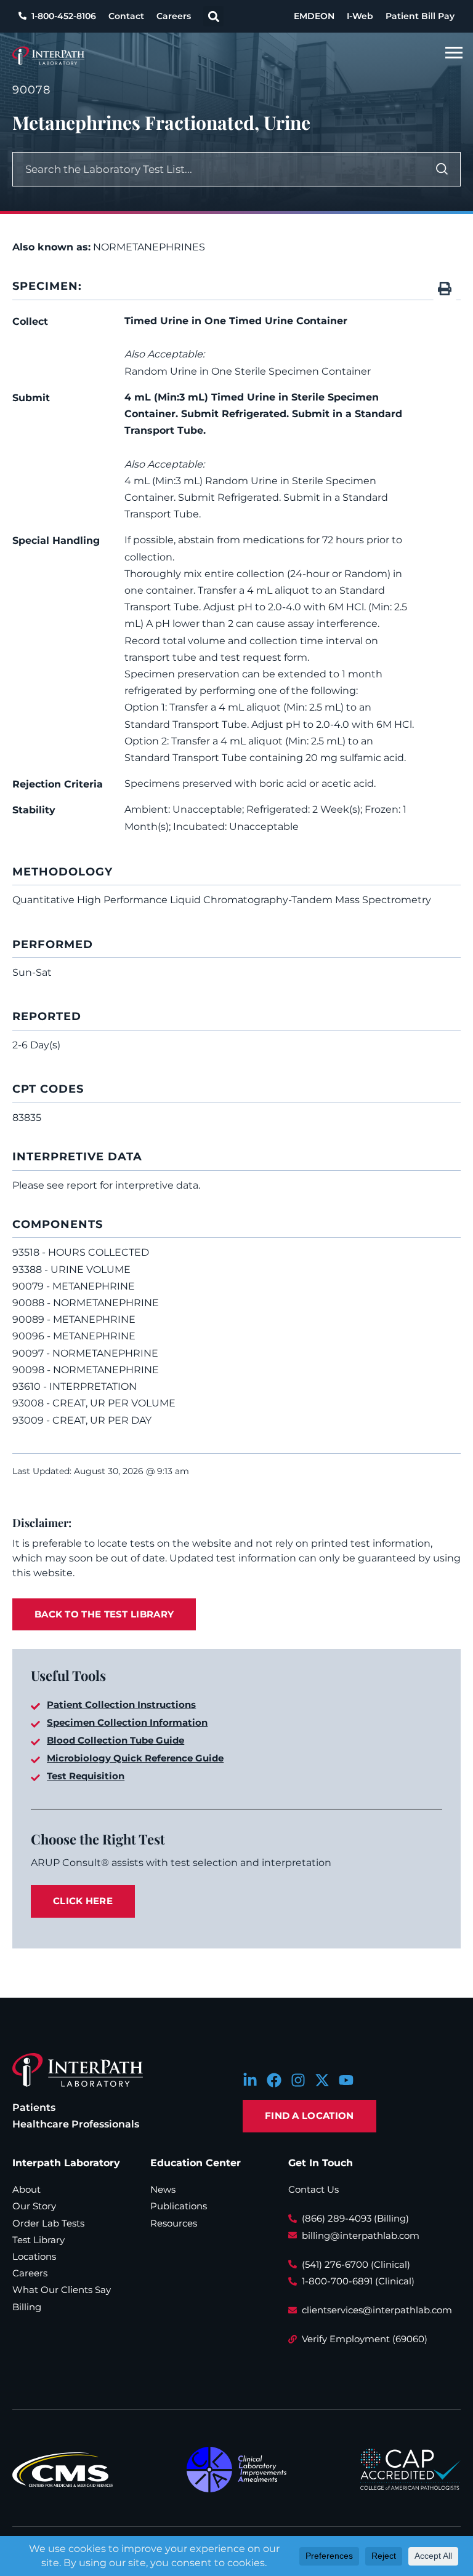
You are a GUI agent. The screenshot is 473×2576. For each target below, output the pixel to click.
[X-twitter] (322, 2080)
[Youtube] (346, 2080)
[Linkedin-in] (250, 2080)
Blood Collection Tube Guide (115, 1740)
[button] (213, 16)
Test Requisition (86, 1776)
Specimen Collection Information (127, 1722)
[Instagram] (298, 2080)
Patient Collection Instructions (121, 1705)
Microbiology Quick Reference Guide (135, 1758)
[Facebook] (274, 2080)
